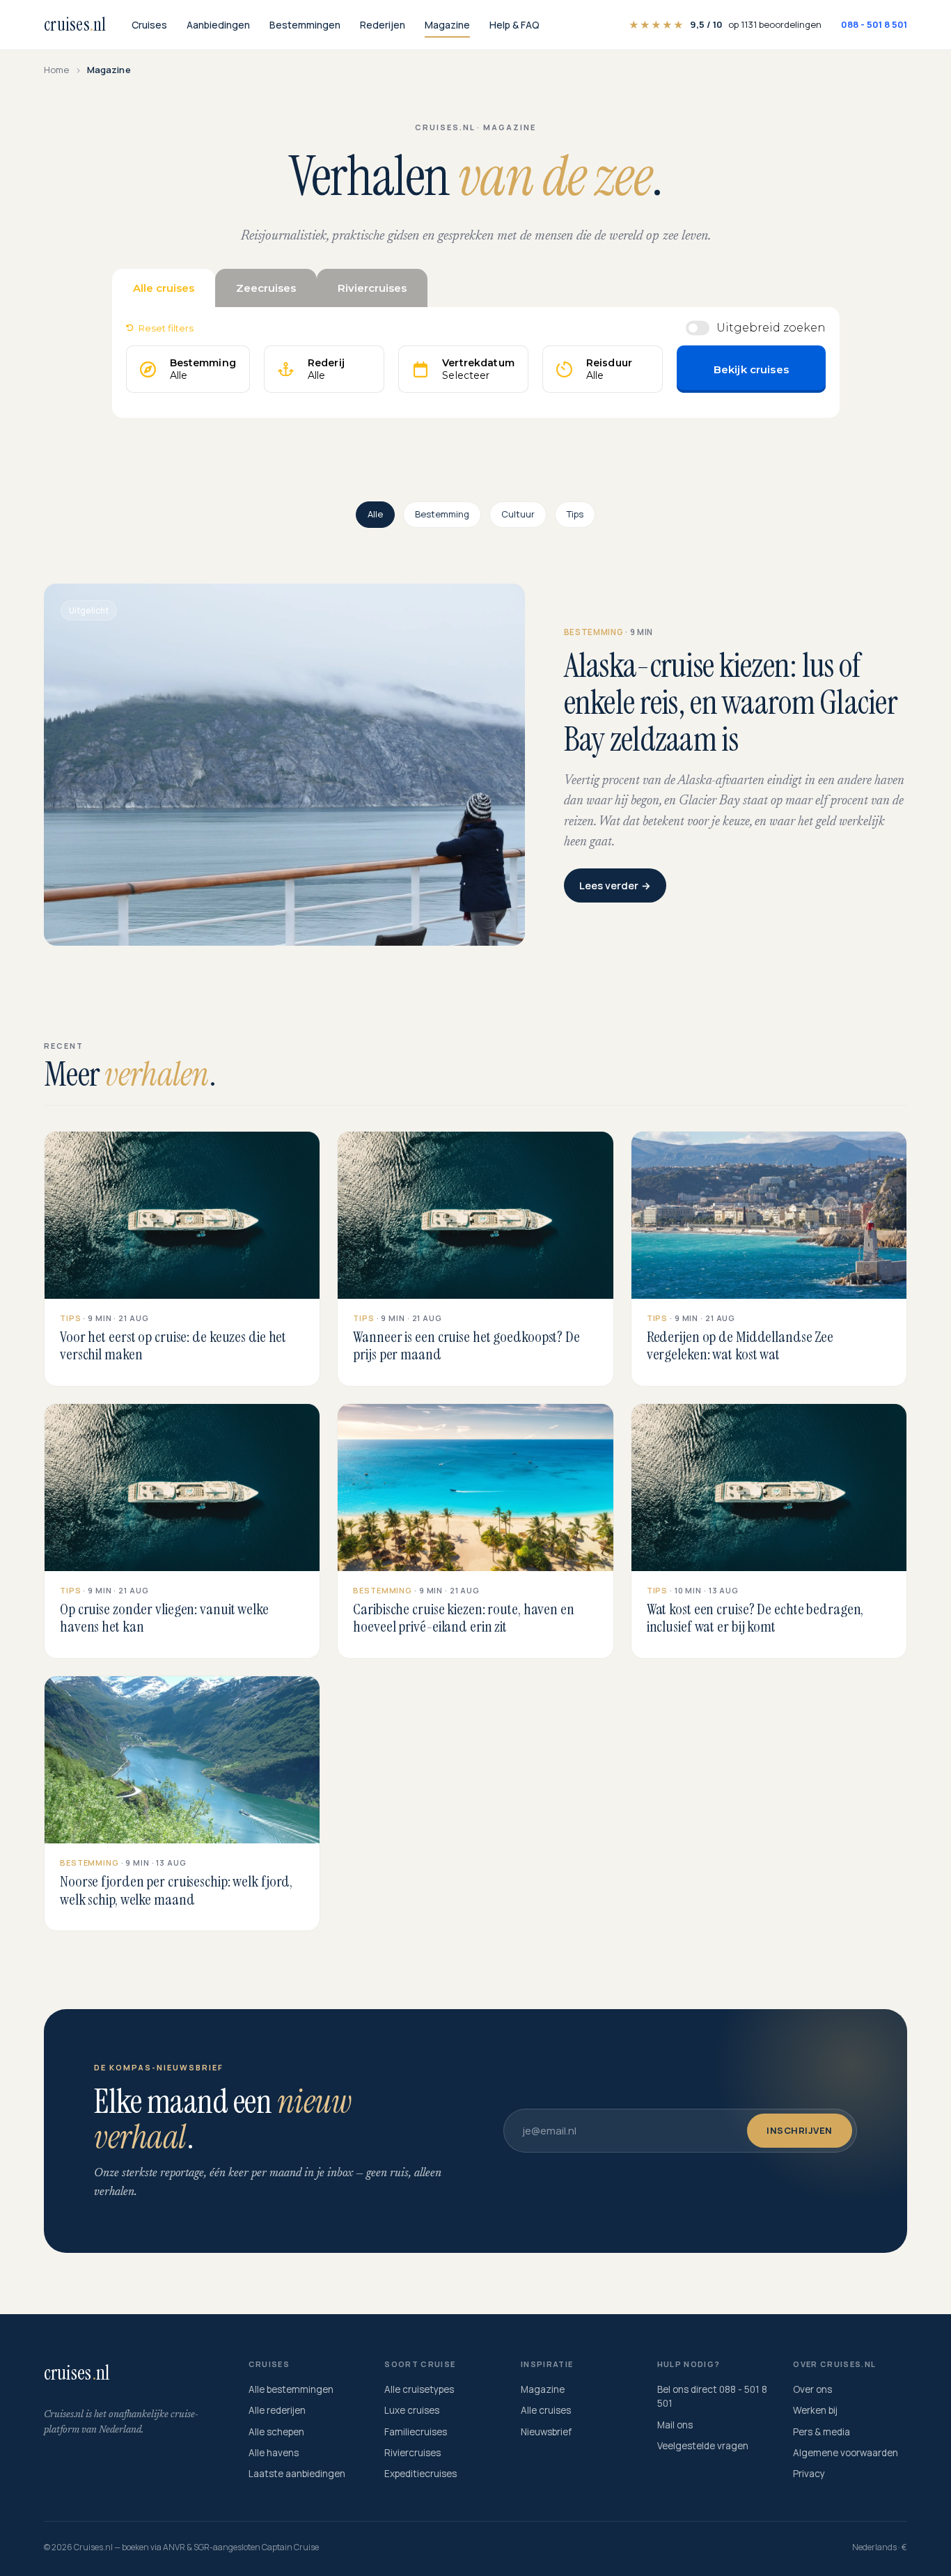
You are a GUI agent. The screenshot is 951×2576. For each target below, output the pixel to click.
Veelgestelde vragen (703, 2446)
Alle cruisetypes (419, 2389)
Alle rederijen (277, 2410)
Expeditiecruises (421, 2474)
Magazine (447, 25)
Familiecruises (416, 2432)
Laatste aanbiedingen (297, 2474)
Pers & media (822, 2432)
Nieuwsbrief (546, 2432)
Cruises (149, 25)
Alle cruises (546, 2410)
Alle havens (274, 2453)
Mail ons (675, 2425)
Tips (575, 514)
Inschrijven (800, 2130)
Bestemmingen (305, 25)
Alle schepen (276, 2432)
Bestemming (442, 514)
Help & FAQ (514, 25)
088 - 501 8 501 (874, 24)
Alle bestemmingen (291, 2389)
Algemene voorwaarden (846, 2453)
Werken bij (815, 2410)
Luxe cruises (412, 2410)
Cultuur (518, 514)
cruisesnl (75, 24)
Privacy (809, 2474)
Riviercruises (412, 2453)
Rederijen (383, 25)
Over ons (812, 2389)
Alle (375, 514)
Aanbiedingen (218, 25)
